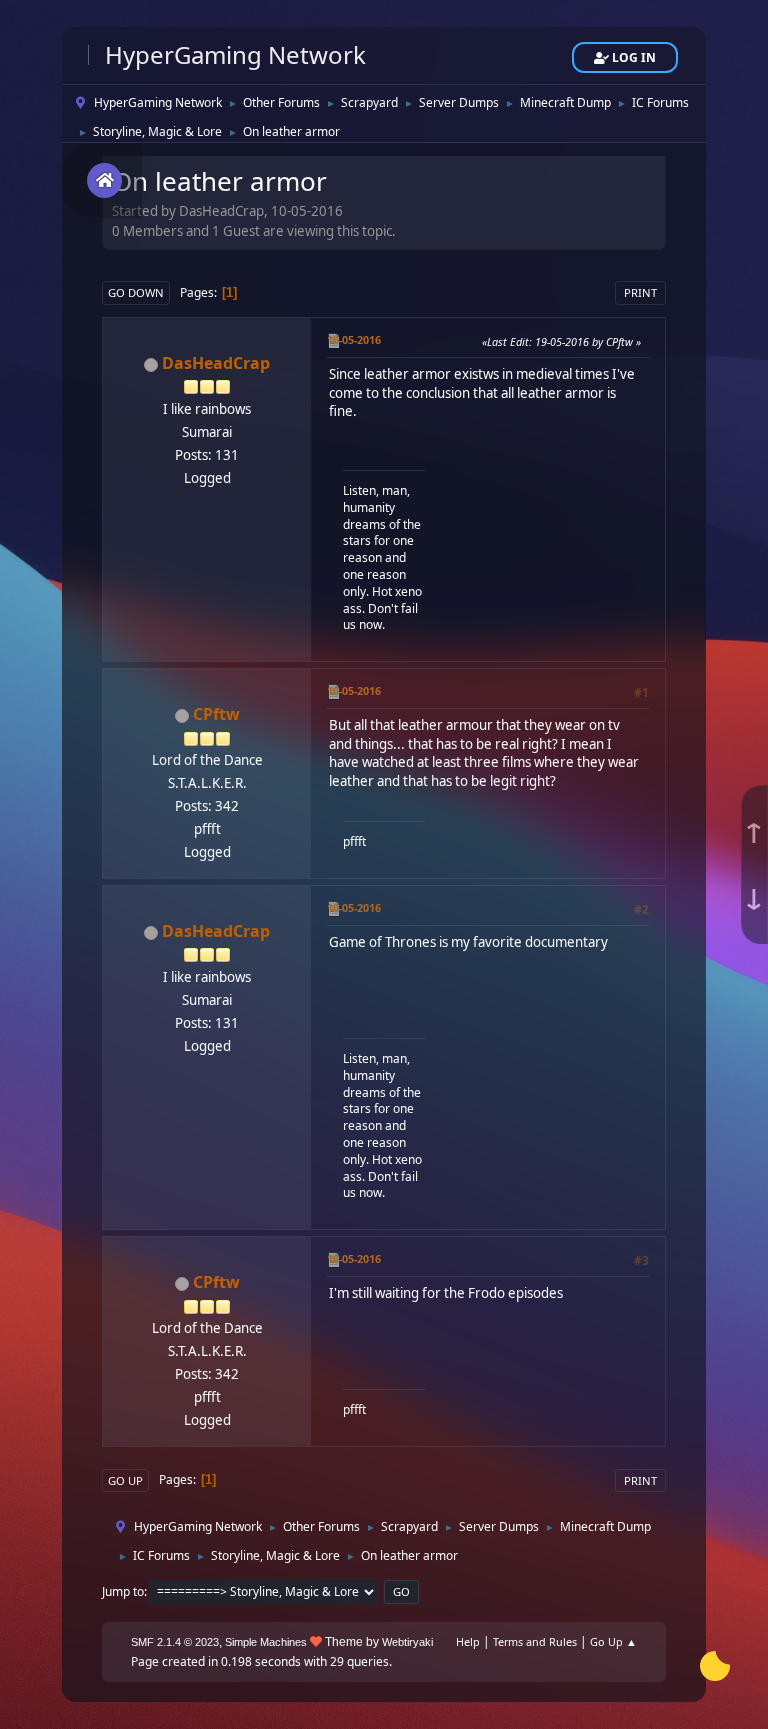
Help (468, 1641)
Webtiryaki (407, 1642)
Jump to (123, 1591)
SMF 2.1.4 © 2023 (175, 1642)
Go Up (125, 1480)
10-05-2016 (354, 339)
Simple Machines (266, 1642)
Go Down (136, 292)
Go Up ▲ (613, 1641)
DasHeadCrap (216, 363)
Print (640, 292)
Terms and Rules (535, 1641)
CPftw (216, 714)
